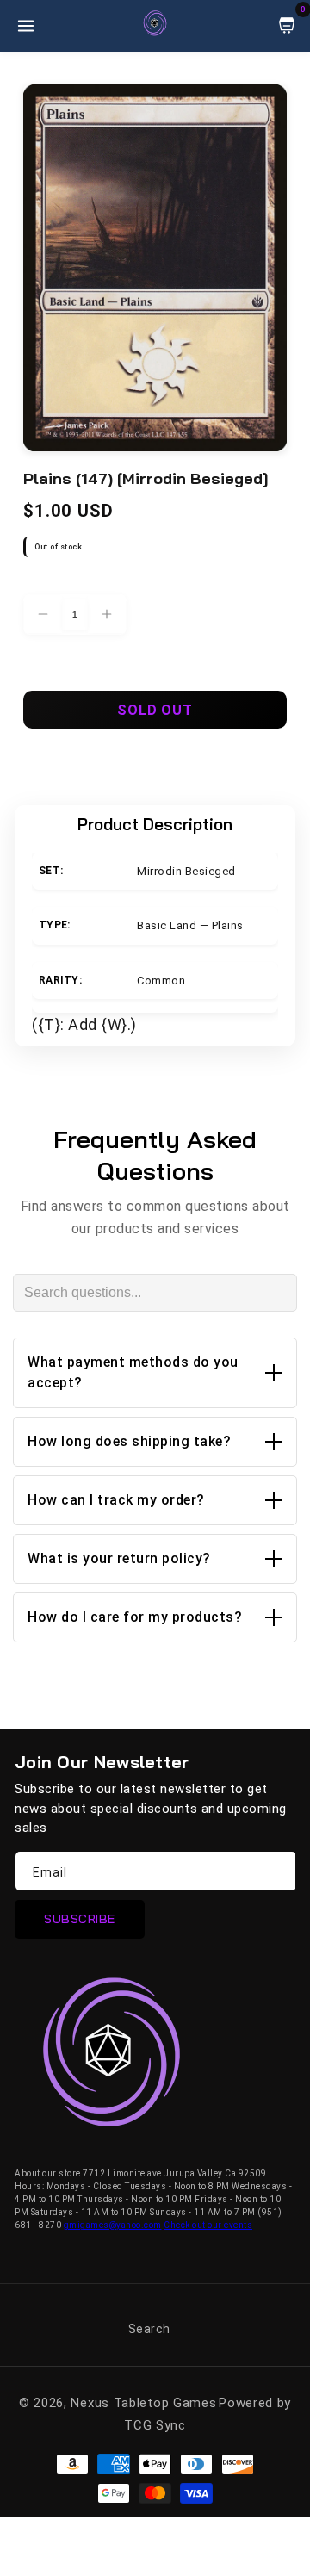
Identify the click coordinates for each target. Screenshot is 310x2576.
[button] (155, 1373)
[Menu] (26, 26)
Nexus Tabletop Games (143, 2403)
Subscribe (80, 1919)
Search (149, 2329)
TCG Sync (155, 2425)
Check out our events (208, 2225)
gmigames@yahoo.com (113, 2225)
